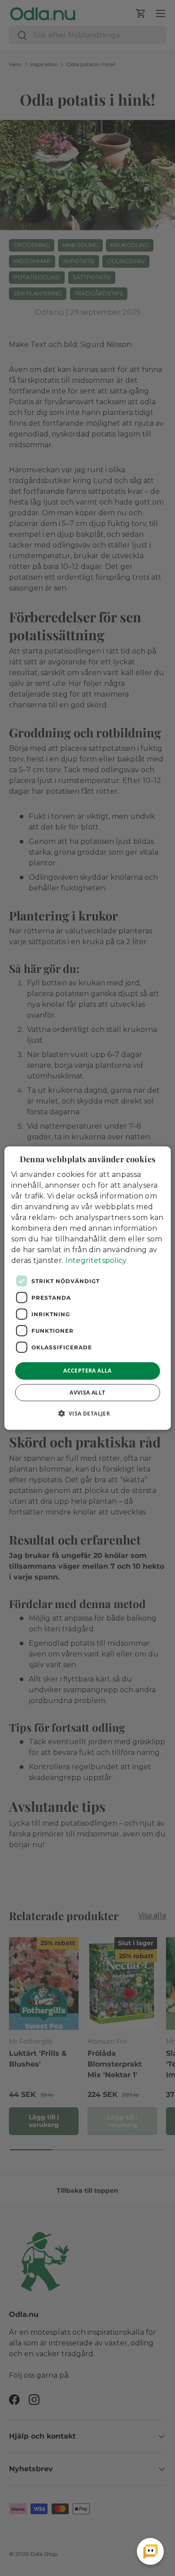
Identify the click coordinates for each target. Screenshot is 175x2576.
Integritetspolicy (96, 1260)
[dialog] (88, 1288)
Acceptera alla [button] (87, 1371)
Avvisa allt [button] (87, 1392)
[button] (88, 1413)
